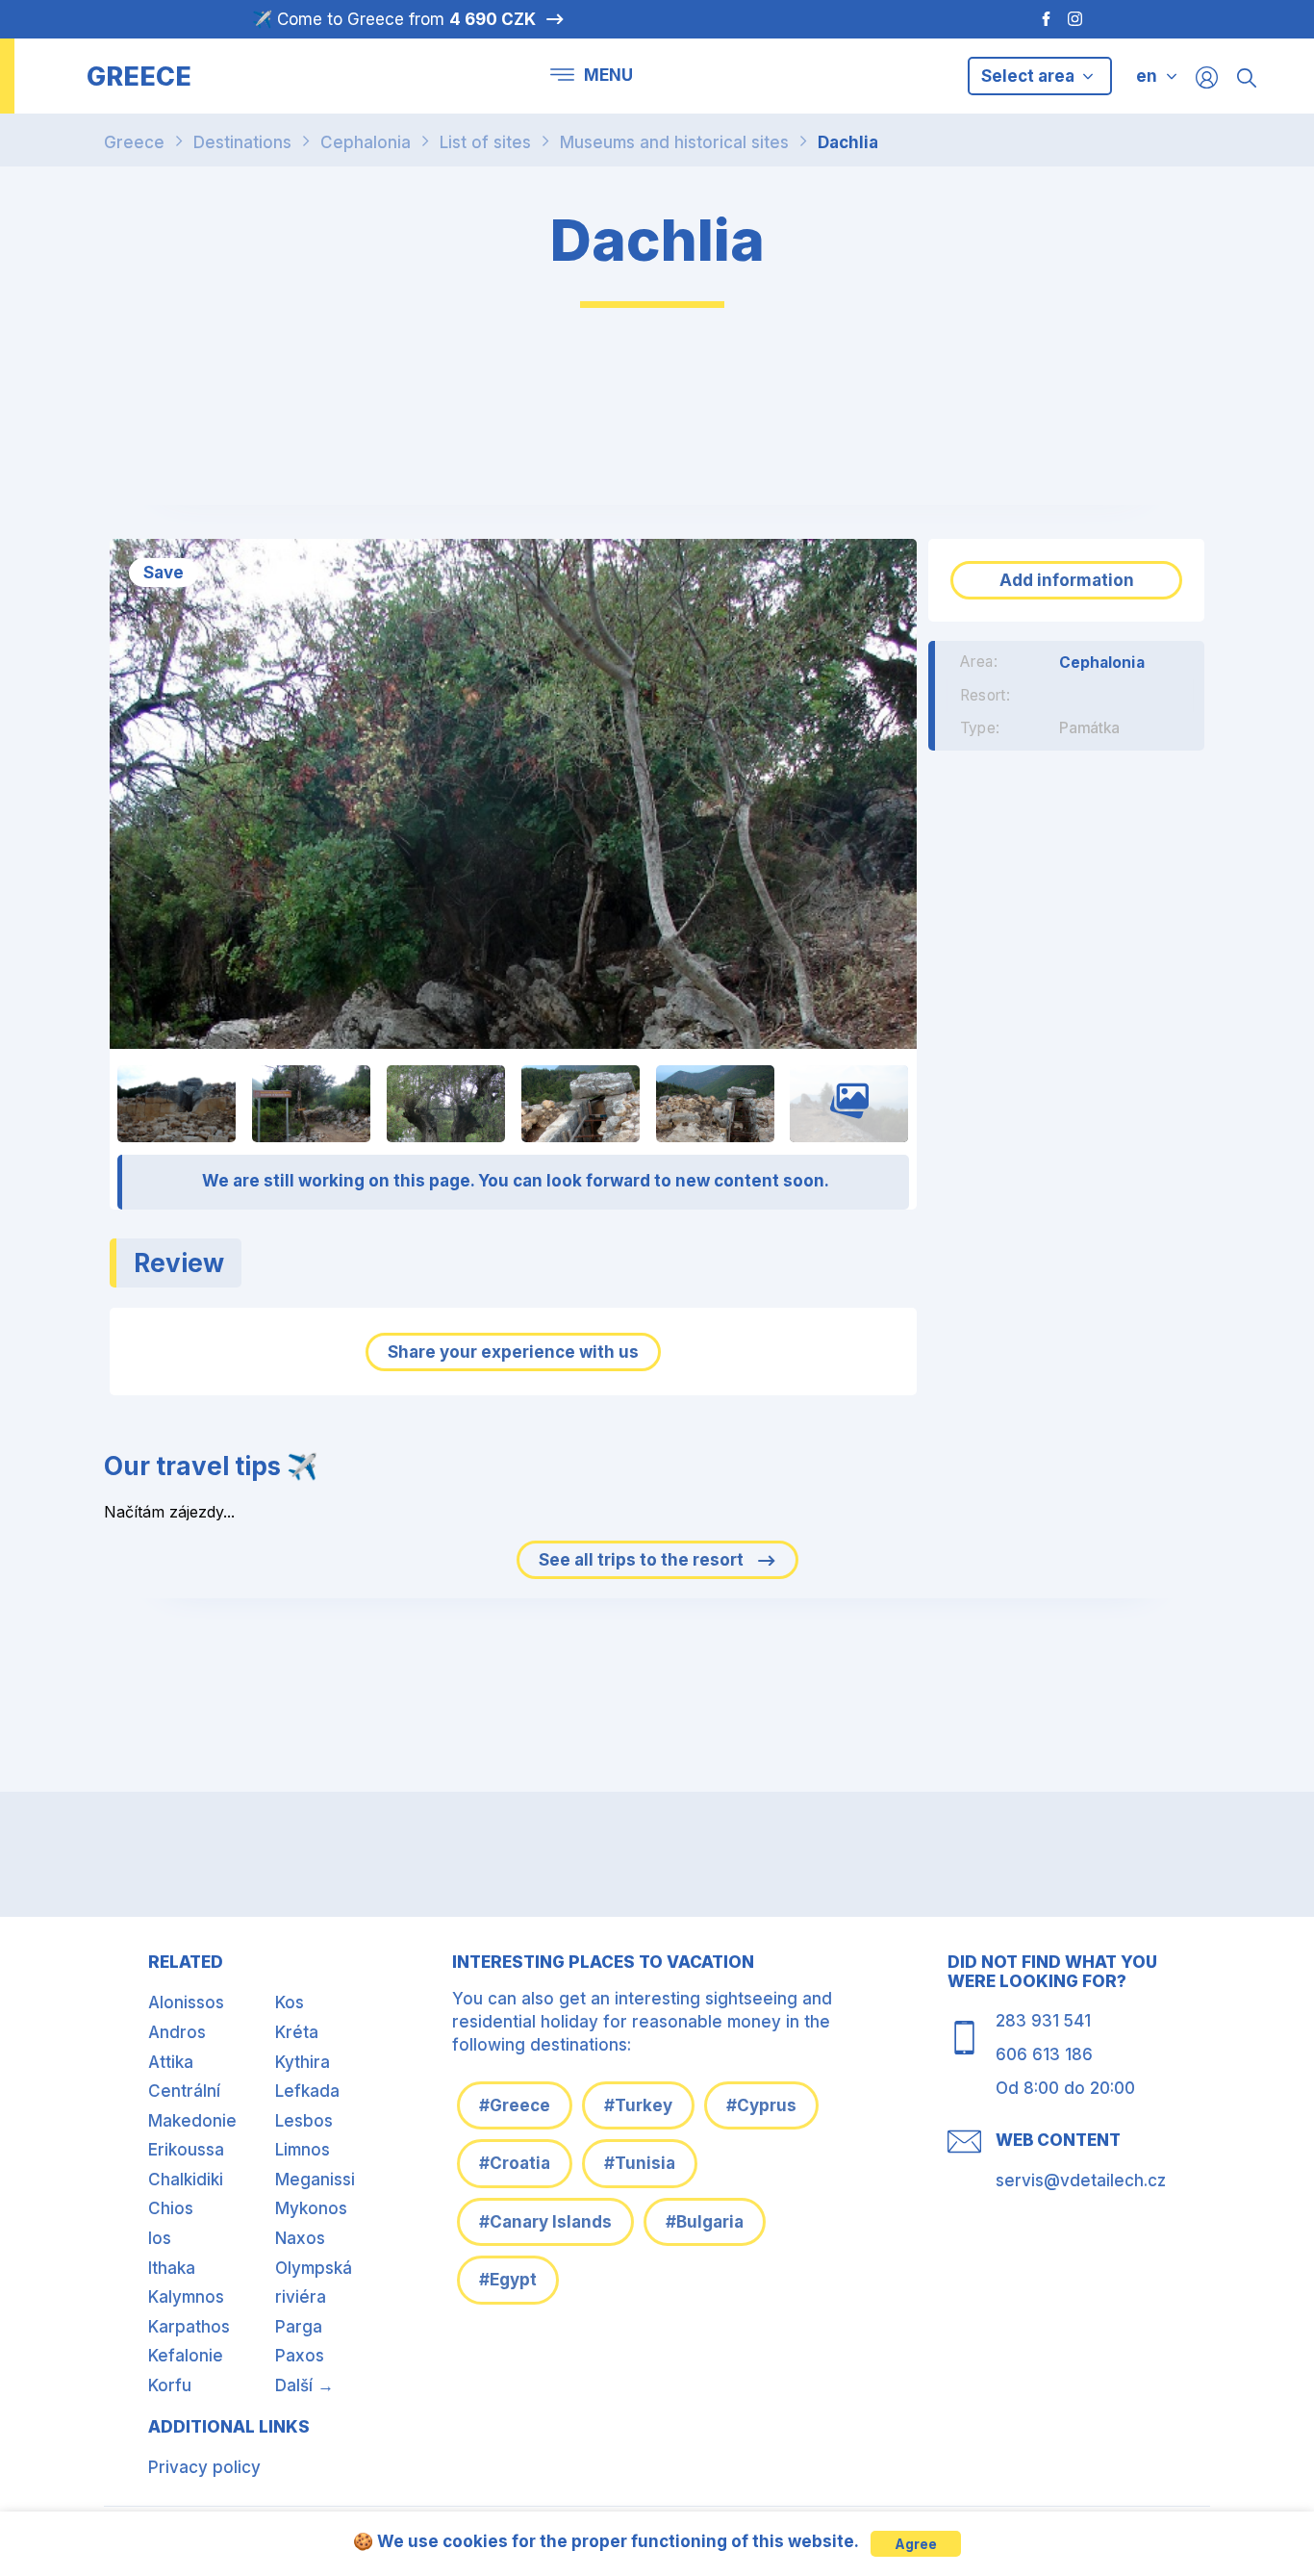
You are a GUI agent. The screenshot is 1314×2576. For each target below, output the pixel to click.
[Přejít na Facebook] (1036, 19)
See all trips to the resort (643, 1560)
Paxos (300, 2356)
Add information (1067, 580)
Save (164, 573)
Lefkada (307, 2091)
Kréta (297, 2032)
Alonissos (186, 2002)
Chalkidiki (186, 2180)
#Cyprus (761, 2105)
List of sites (485, 142)
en (1147, 76)
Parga (299, 2327)
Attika (171, 2062)
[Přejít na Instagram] (1077, 19)
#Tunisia (640, 2163)
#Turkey (638, 2105)
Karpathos (189, 2327)
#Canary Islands (545, 2222)
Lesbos (304, 2121)
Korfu (170, 2385)
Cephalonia (366, 142)
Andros (177, 2032)
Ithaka (172, 2268)
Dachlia (848, 142)
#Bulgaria (705, 2222)
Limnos (303, 2150)
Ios (160, 2238)
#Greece (515, 2105)
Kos (290, 2002)
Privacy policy (204, 2467)
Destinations (242, 142)
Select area (1030, 76)
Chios (171, 2208)
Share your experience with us (513, 1352)
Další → (304, 2385)
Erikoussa (186, 2150)
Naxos (300, 2238)
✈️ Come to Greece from (394, 19)
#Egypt (508, 2280)
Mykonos (311, 2208)
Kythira (303, 2062)
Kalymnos (186, 2297)
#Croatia (515, 2163)
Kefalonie (186, 2356)
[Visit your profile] (1207, 77)
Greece (134, 142)
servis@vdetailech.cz (1081, 2181)
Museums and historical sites (674, 142)
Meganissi (315, 2180)
